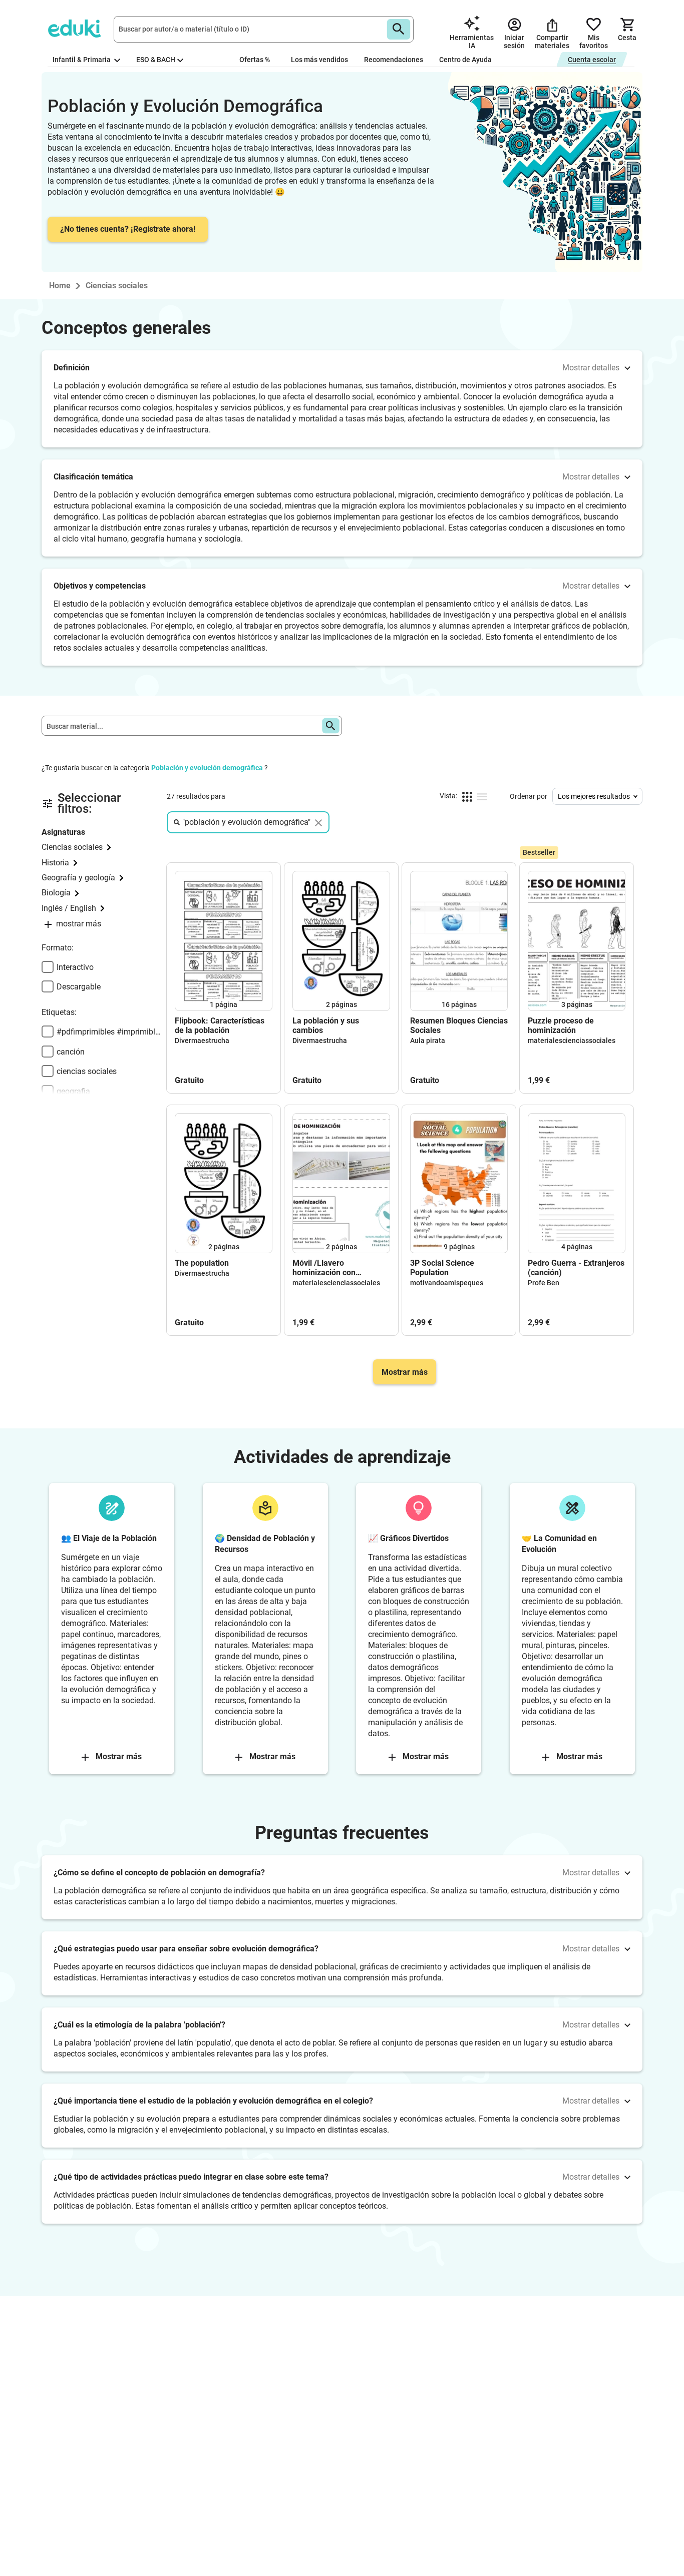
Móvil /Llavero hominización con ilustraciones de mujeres (337, 1268)
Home (60, 286)
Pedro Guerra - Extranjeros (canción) (576, 1268)
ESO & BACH (156, 60)
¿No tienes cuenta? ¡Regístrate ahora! (128, 229)
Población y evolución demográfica (207, 768)
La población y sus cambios (326, 1025)
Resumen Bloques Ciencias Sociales (459, 1025)
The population (202, 1263)
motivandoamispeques (447, 1283)
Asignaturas (63, 832)
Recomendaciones (394, 60)
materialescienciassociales (572, 1041)
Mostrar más (405, 1372)
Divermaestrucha (202, 1041)
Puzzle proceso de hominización (561, 1025)
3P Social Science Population (442, 1268)
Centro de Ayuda (465, 60)
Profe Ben (544, 1283)
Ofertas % (255, 60)
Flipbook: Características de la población (220, 1025)
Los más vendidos (319, 60)
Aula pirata (428, 1041)
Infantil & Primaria (82, 60)
